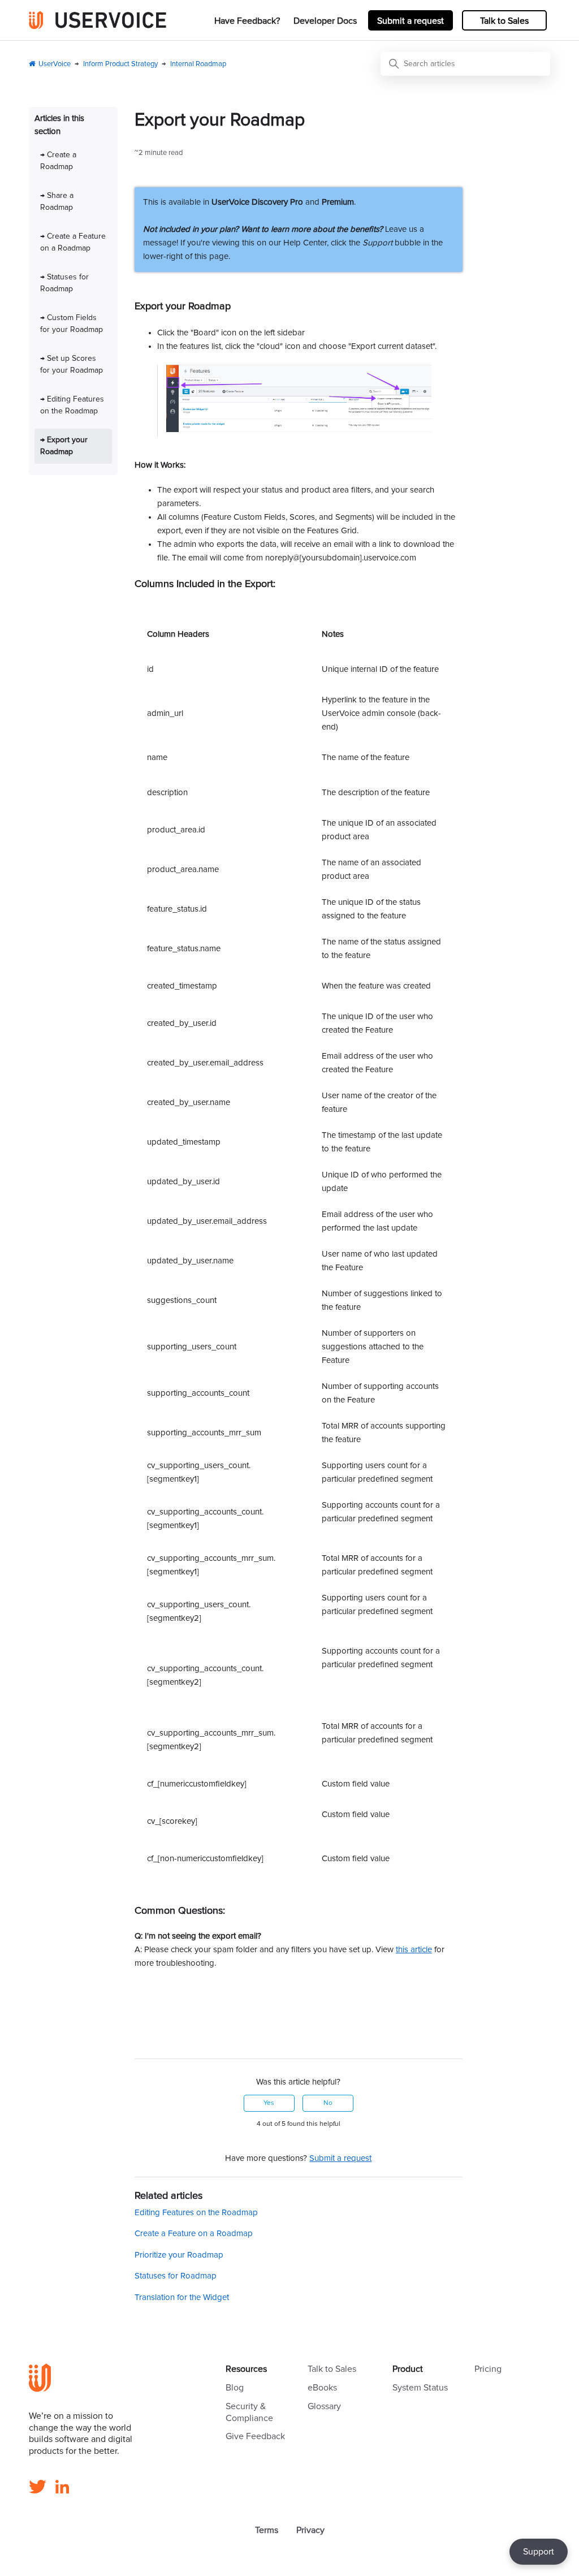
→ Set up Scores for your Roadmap (72, 364)
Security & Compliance (249, 2412)
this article (414, 1950)
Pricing (488, 2369)
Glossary (324, 2406)
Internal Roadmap (198, 64)
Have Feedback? (247, 21)
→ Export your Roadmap (64, 446)
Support (539, 2552)
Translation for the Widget (182, 2297)
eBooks (322, 2388)
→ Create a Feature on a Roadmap (73, 242)
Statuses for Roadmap (176, 2276)
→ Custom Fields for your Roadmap (72, 324)
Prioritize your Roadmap (179, 2255)
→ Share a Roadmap (57, 202)
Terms (267, 2530)
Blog (235, 2388)
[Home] (98, 20)
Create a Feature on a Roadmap (194, 2234)
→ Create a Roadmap (58, 161)
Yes (269, 2103)
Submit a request (411, 21)
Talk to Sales (504, 21)
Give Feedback (255, 2436)
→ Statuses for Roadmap (64, 283)
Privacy (310, 2530)
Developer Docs (325, 21)
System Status (420, 2388)
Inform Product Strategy (120, 64)
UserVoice (55, 64)
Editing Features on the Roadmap (196, 2213)
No (328, 2103)
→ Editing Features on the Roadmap (72, 405)
